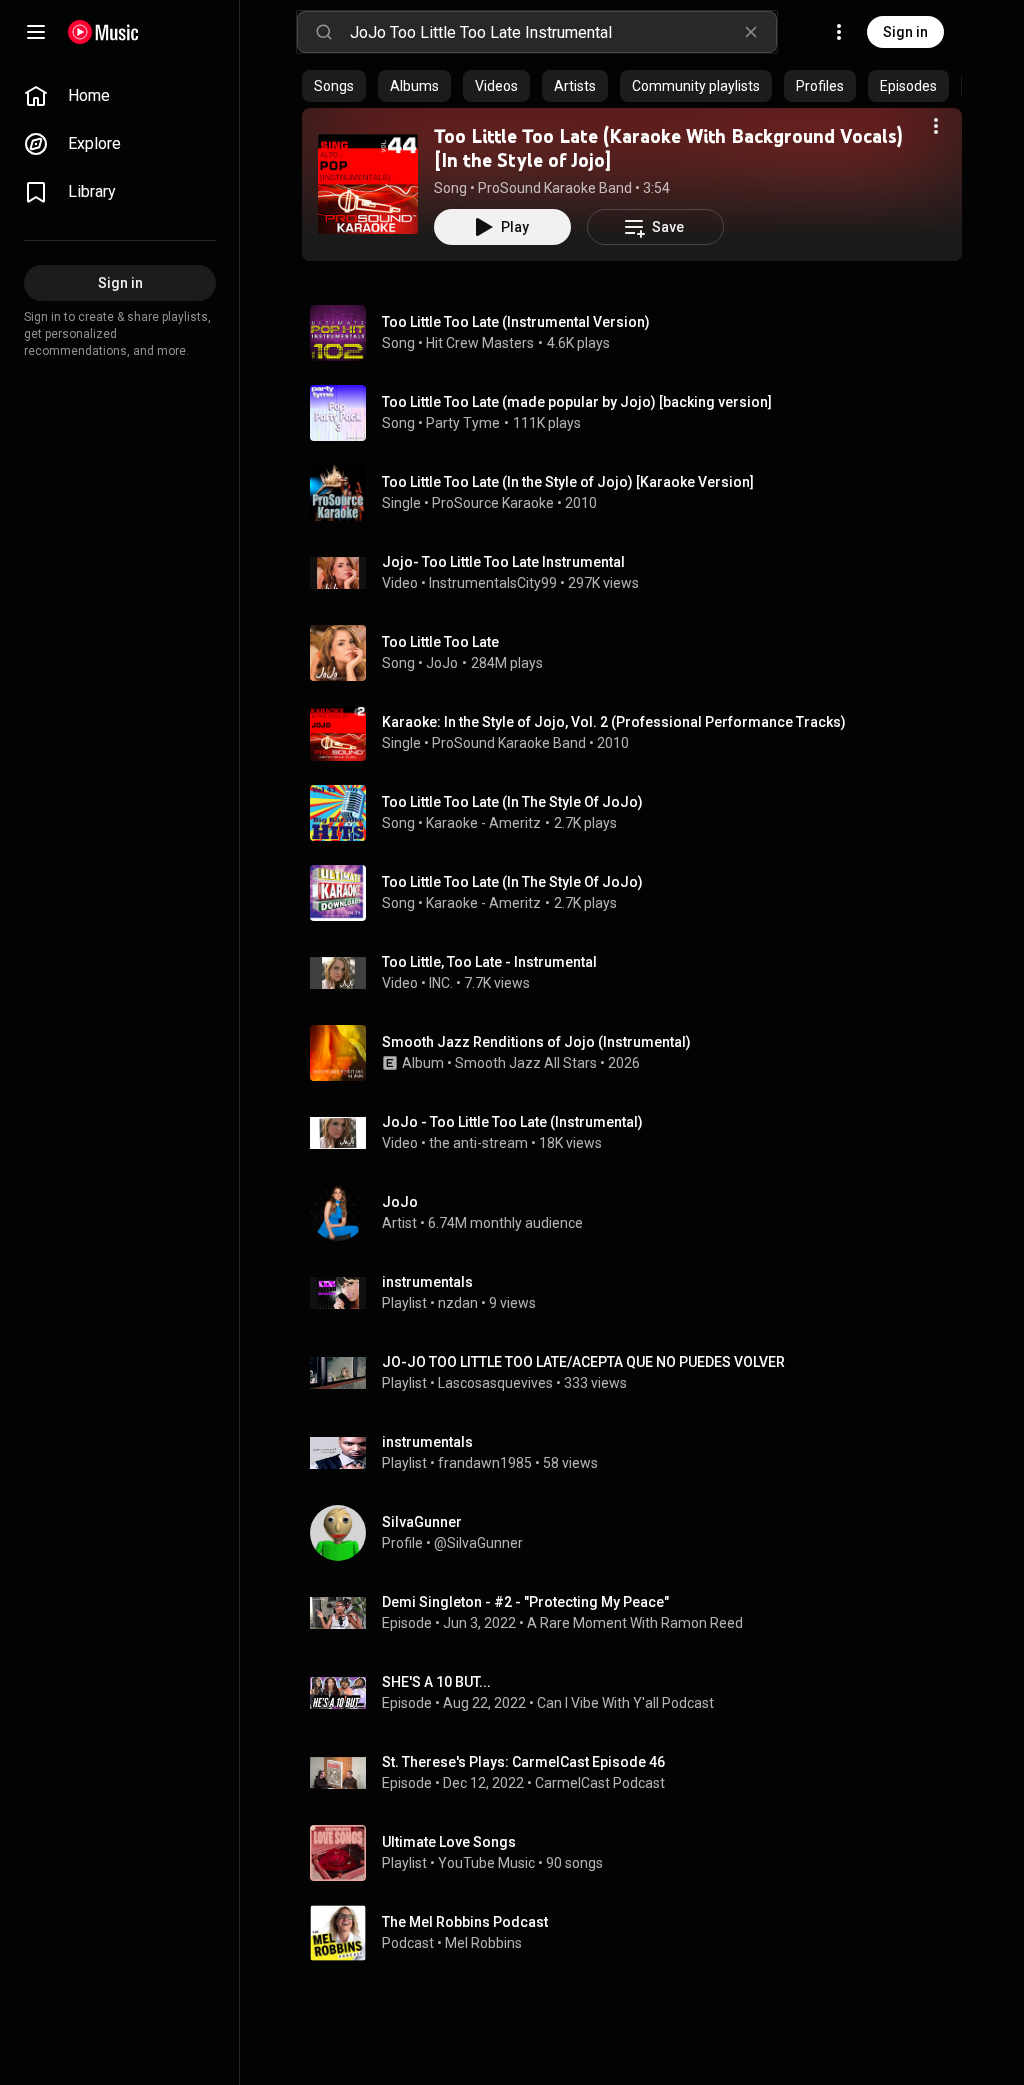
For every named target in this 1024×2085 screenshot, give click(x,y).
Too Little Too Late (440, 642)
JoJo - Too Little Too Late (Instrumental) (512, 1122)
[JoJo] (640, 1213)
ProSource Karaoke (493, 503)
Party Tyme (463, 423)
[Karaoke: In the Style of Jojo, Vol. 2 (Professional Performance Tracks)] (640, 733)
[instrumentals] (640, 1293)
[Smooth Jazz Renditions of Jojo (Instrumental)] (640, 1053)
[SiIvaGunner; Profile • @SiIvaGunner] (640, 1533)
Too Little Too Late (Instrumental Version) (516, 322)
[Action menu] (936, 126)
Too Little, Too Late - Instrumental (489, 962)
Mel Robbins (483, 1943)
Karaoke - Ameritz (483, 823)
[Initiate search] (324, 32)
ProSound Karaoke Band (555, 188)
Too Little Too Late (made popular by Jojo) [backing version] (577, 402)
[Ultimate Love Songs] (640, 1853)
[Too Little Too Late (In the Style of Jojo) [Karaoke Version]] (640, 493)
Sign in (905, 32)
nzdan (458, 1303)
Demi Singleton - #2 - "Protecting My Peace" (525, 1602)
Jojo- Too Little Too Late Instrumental (503, 562)
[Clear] (751, 32)
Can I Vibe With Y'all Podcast (625, 1703)
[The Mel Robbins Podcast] (640, 1933)
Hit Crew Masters (480, 343)
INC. (441, 983)
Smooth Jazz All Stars (526, 1063)
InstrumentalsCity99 (493, 583)
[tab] (334, 86)
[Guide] (36, 32)
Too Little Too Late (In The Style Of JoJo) (512, 802)
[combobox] (563, 32)
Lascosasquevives (495, 1383)
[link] (120, 96)
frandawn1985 (485, 1463)
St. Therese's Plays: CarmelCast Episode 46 (523, 1762)
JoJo (442, 663)
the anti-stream (478, 1143)
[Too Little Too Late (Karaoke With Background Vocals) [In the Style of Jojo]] (368, 184)
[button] (368, 184)
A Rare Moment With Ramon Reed (635, 1623)
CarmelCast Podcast (600, 1783)
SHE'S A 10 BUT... (436, 1682)
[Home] (103, 32)
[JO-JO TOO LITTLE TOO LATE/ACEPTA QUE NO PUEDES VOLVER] (640, 1373)
